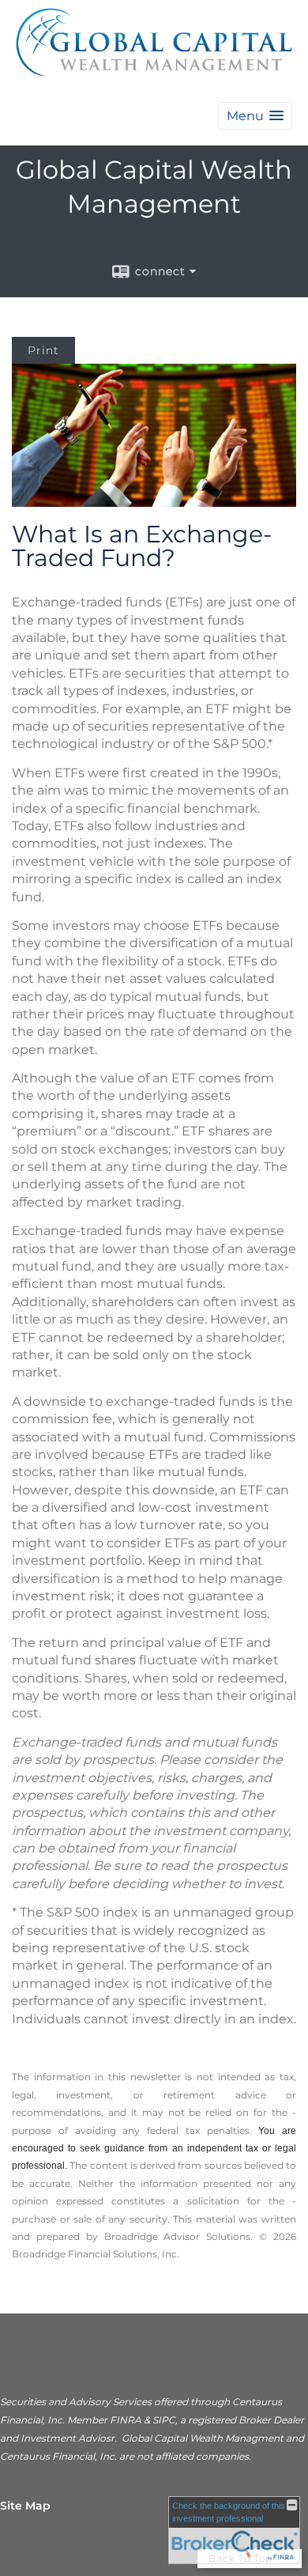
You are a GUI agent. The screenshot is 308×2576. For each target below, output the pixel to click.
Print (43, 350)
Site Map (25, 2506)
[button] (255, 116)
